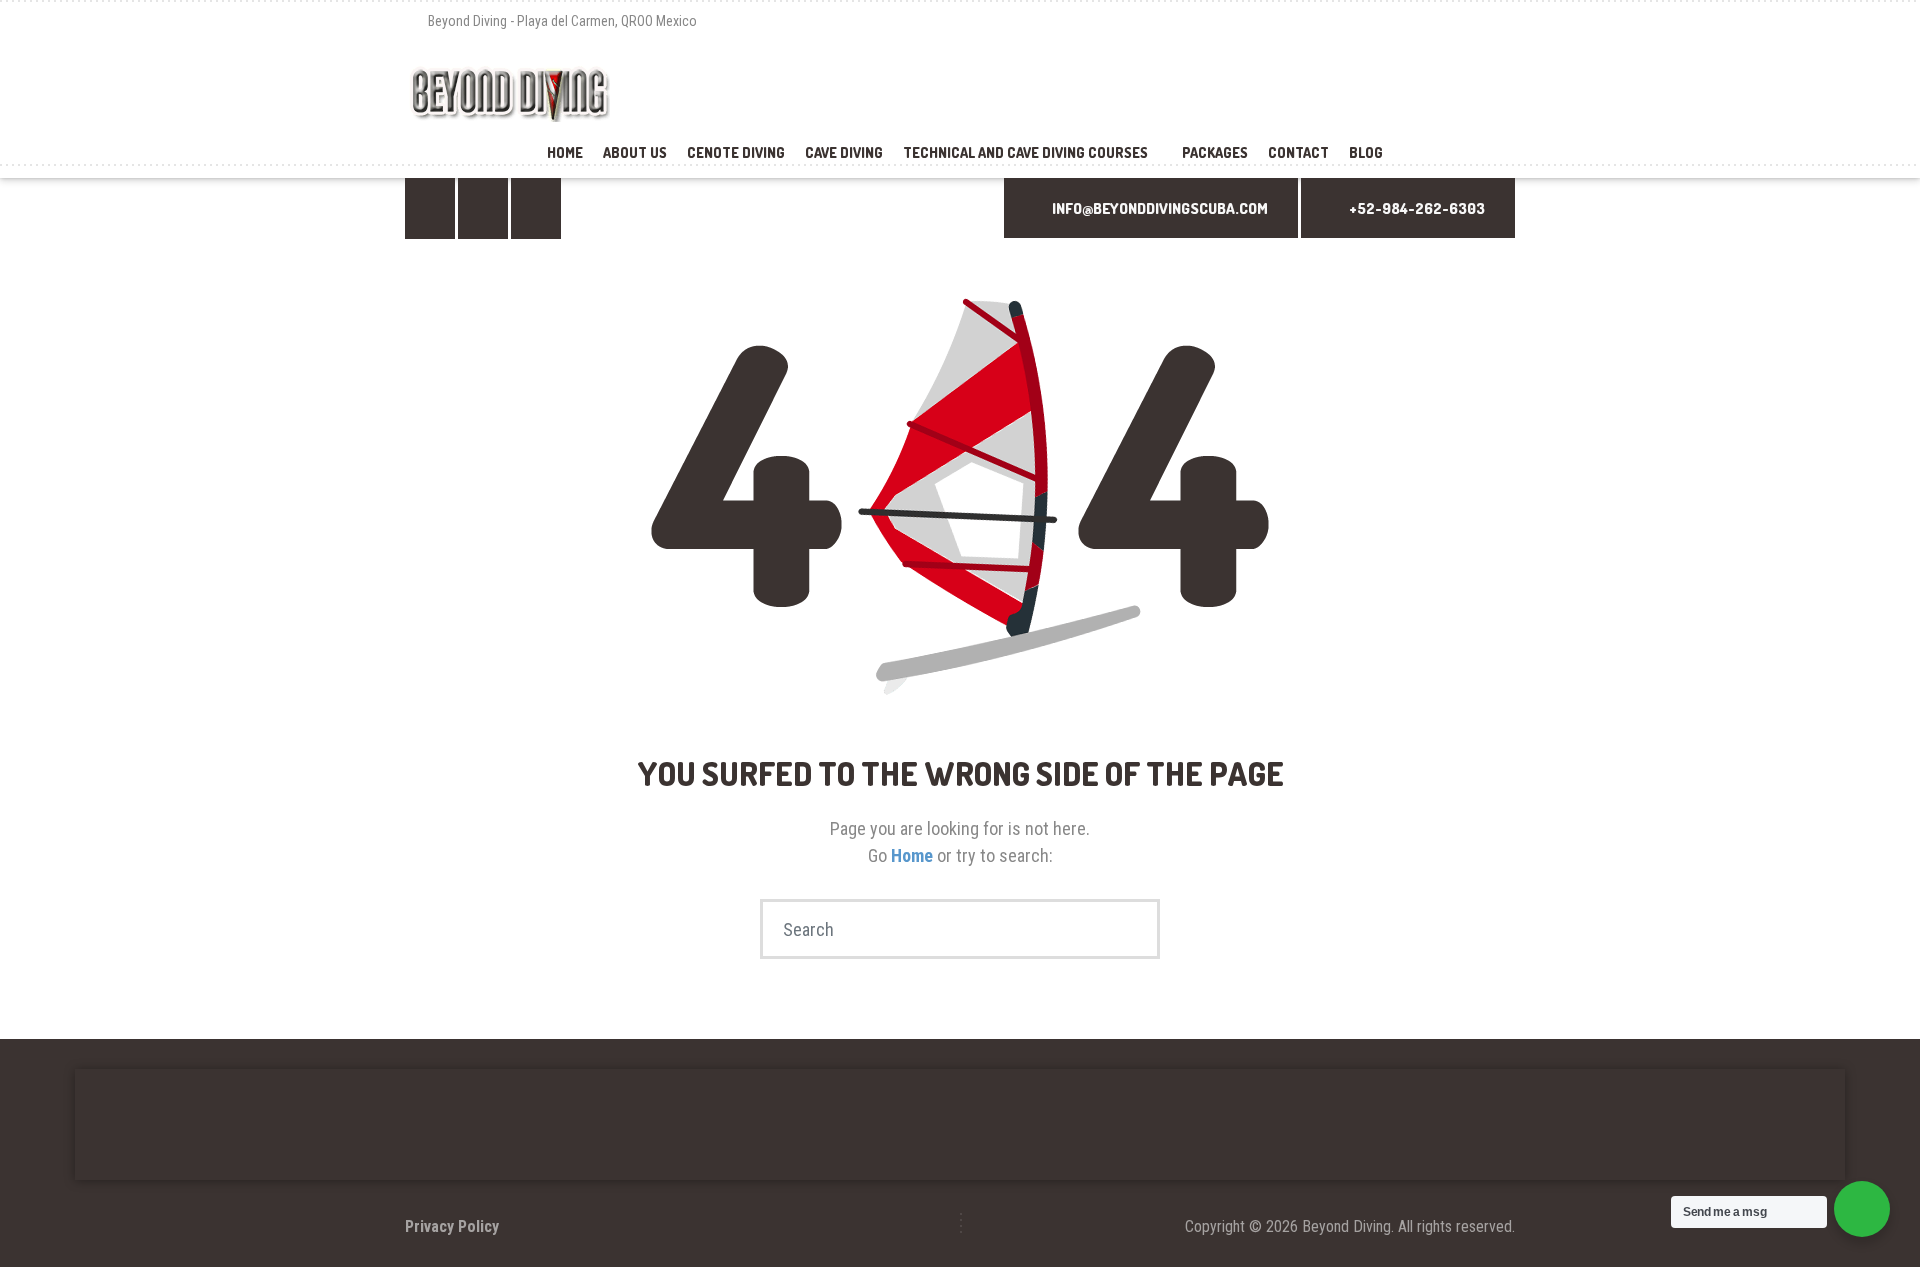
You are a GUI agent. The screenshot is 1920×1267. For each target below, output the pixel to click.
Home (565, 152)
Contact (1298, 152)
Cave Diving (844, 152)
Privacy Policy (452, 1226)
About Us (635, 152)
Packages (1215, 152)
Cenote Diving (736, 152)
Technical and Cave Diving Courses (1025, 152)
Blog (1366, 152)
